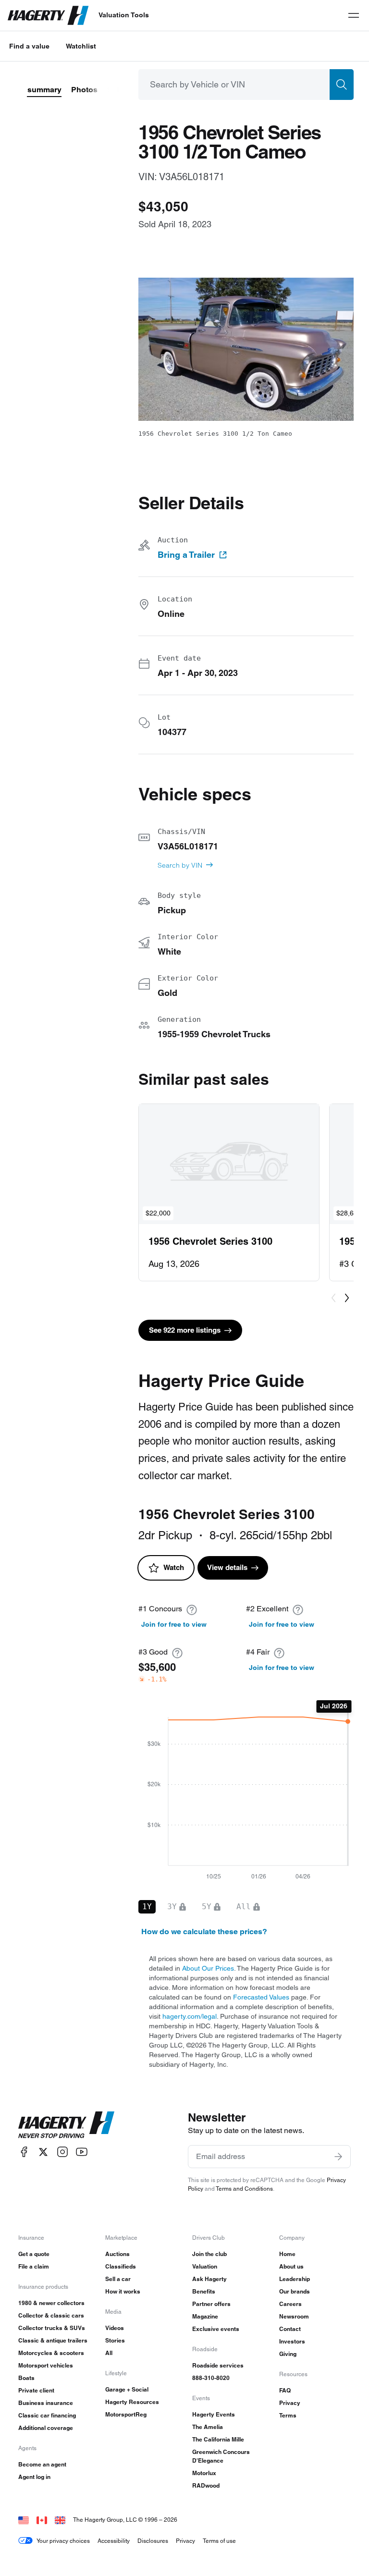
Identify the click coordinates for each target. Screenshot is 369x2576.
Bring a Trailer (186, 555)
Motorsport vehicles (46, 2365)
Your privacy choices (63, 2541)
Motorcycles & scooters (51, 2353)
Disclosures (153, 2541)
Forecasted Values (261, 1997)
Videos (115, 2328)
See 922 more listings (185, 1330)
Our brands (295, 2291)
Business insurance (46, 2403)
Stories (115, 2340)
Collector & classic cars (51, 2315)
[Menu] (354, 15)
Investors (292, 2341)
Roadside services (218, 2365)
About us (291, 2266)
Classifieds (121, 2266)
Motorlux (204, 2473)
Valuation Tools (124, 15)
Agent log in (34, 2477)
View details (227, 1567)
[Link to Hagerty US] (24, 2520)
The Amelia (208, 2427)
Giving (288, 2354)
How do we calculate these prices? (204, 1932)
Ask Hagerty (209, 2279)
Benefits (204, 2291)
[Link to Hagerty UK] (60, 2520)
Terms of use (219, 2541)
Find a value (29, 46)
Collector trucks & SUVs (52, 2328)
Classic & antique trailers (53, 2340)
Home (287, 2254)
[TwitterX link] (43, 2152)
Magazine (205, 2316)
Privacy (290, 2403)
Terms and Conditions (244, 2189)
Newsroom (294, 2316)
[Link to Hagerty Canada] (42, 2520)
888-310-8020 (211, 2378)
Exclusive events (216, 2329)
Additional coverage (46, 2428)
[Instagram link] (62, 2152)
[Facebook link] (24, 2152)
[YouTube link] (82, 2152)
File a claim (34, 2266)
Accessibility (114, 2541)
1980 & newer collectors (51, 2303)
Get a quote (34, 2254)
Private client (36, 2390)
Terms (288, 2415)
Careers (290, 2304)
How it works (123, 2291)
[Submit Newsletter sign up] (338, 2157)
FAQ (285, 2390)
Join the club (209, 2254)
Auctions (117, 2254)
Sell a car (118, 2279)
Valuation (205, 2266)
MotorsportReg (126, 2414)
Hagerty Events (214, 2414)
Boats (26, 2378)
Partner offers (211, 2304)
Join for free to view (174, 1624)
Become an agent (42, 2464)
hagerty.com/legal (190, 2016)
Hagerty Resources (132, 2402)
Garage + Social (127, 2389)
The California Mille (218, 2439)
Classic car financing (47, 2415)
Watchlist (81, 46)
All (109, 2353)
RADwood (206, 2485)
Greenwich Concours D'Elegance (221, 2456)
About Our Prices (208, 1968)
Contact (290, 2329)
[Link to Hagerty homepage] (66, 2125)
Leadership (295, 2279)
